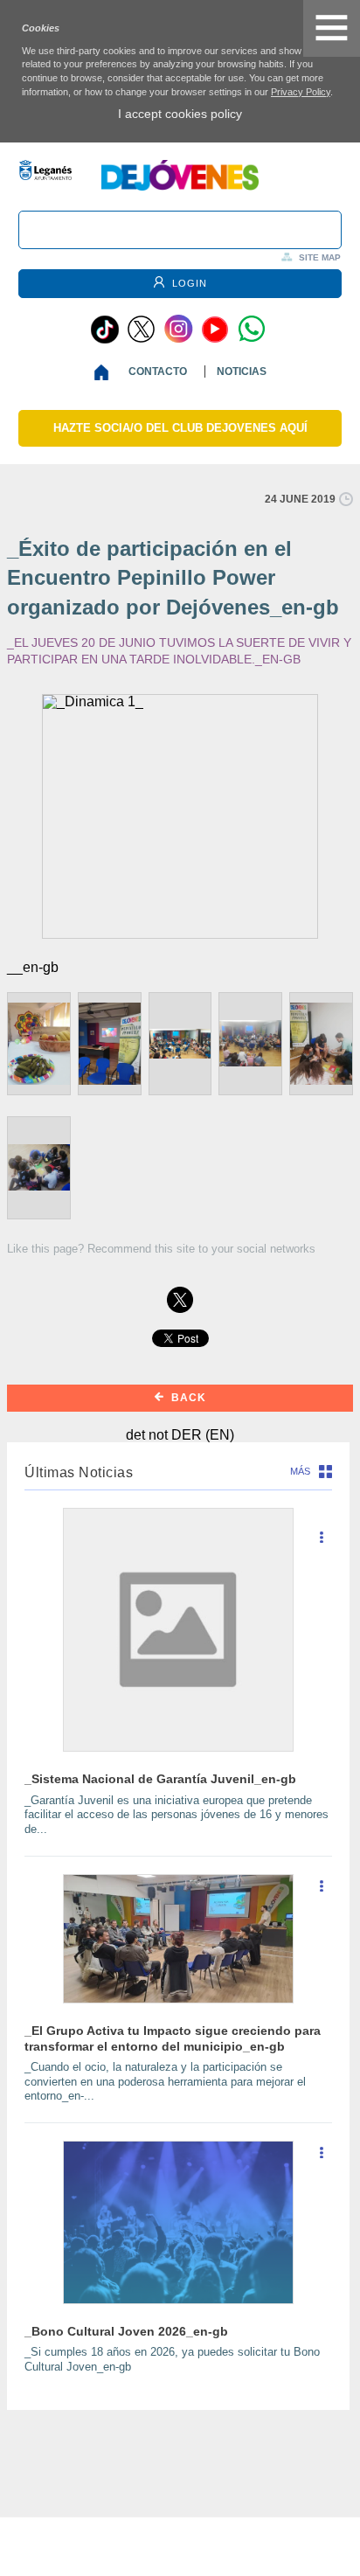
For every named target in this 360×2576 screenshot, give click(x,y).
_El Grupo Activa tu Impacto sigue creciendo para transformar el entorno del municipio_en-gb (173, 2038)
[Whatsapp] (252, 330)
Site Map (320, 257)
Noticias (242, 371)
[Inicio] (105, 372)
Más (300, 1471)
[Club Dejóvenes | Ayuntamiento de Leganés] (180, 186)
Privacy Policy (301, 92)
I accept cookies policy (180, 114)
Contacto (158, 371)
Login (188, 283)
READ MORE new (322, 1544)
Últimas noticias (79, 1472)
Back (187, 1398)
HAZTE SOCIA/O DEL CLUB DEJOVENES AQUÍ (180, 428)
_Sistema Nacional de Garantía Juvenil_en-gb (160, 1779)
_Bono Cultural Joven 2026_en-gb (126, 2331)
